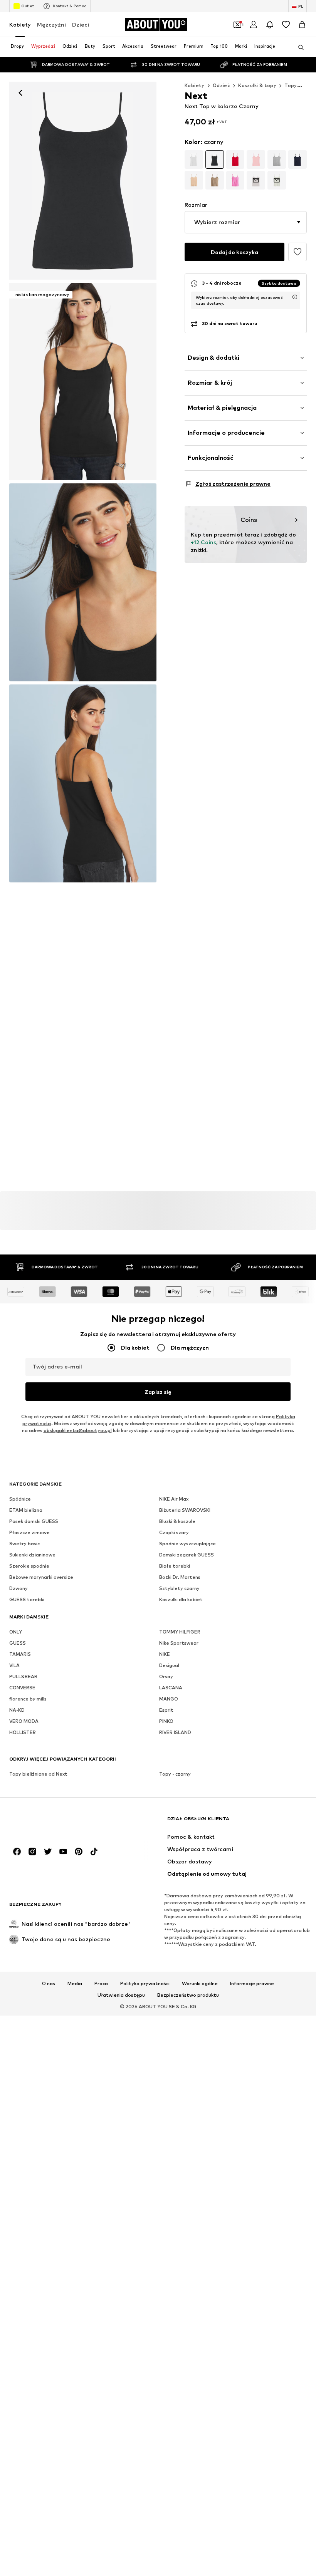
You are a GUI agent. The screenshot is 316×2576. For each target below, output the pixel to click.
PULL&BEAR (23, 1677)
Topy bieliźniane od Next (38, 1774)
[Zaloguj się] (254, 25)
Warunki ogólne (200, 1984)
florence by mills (28, 1699)
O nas (49, 1984)
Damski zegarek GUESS (187, 1555)
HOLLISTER (23, 1733)
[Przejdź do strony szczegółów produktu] (194, 159)
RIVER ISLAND (175, 1733)
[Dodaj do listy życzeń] (298, 252)
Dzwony (18, 1589)
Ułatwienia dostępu (121, 1996)
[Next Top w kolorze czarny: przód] (83, 181)
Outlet (28, 6)
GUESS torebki (27, 1600)
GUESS (18, 1643)
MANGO (169, 1699)
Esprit (166, 1710)
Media (75, 1984)
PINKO (166, 1722)
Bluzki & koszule (177, 1522)
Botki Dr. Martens (180, 1577)
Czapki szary (174, 1533)
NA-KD (17, 1710)
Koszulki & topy (257, 85)
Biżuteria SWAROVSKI (185, 1510)
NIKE (165, 1654)
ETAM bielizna (26, 1510)
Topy (291, 85)
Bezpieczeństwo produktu (188, 1996)
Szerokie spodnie (29, 1566)
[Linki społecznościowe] (17, 1852)
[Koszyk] (302, 25)
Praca (101, 1984)
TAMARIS (20, 1654)
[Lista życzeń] (286, 25)
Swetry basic (24, 1544)
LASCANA (171, 1688)
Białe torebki (175, 1566)
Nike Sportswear (179, 1643)
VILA (14, 1666)
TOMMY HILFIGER (180, 1632)
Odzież (221, 85)
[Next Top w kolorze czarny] (83, 582)
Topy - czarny (175, 1774)
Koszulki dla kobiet (181, 1600)
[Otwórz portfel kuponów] (237, 25)
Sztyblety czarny (179, 1589)
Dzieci (81, 24)
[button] (246, 222)
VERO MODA (24, 1722)
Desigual (169, 1666)
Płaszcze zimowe (29, 1533)
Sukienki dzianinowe (32, 1555)
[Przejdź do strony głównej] (51, 1822)
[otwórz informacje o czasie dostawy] (295, 297)
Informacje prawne (252, 1984)
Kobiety (20, 24)
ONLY (16, 1632)
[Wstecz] (20, 93)
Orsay (166, 1677)
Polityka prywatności (145, 1984)
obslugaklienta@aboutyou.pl (78, 1431)
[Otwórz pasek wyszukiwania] (298, 47)
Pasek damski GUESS (34, 1522)
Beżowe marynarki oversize (41, 1577)
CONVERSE (22, 1688)
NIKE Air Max (174, 1499)
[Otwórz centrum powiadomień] (270, 25)
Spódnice (20, 1499)
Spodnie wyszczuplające (187, 1544)
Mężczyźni (51, 24)
